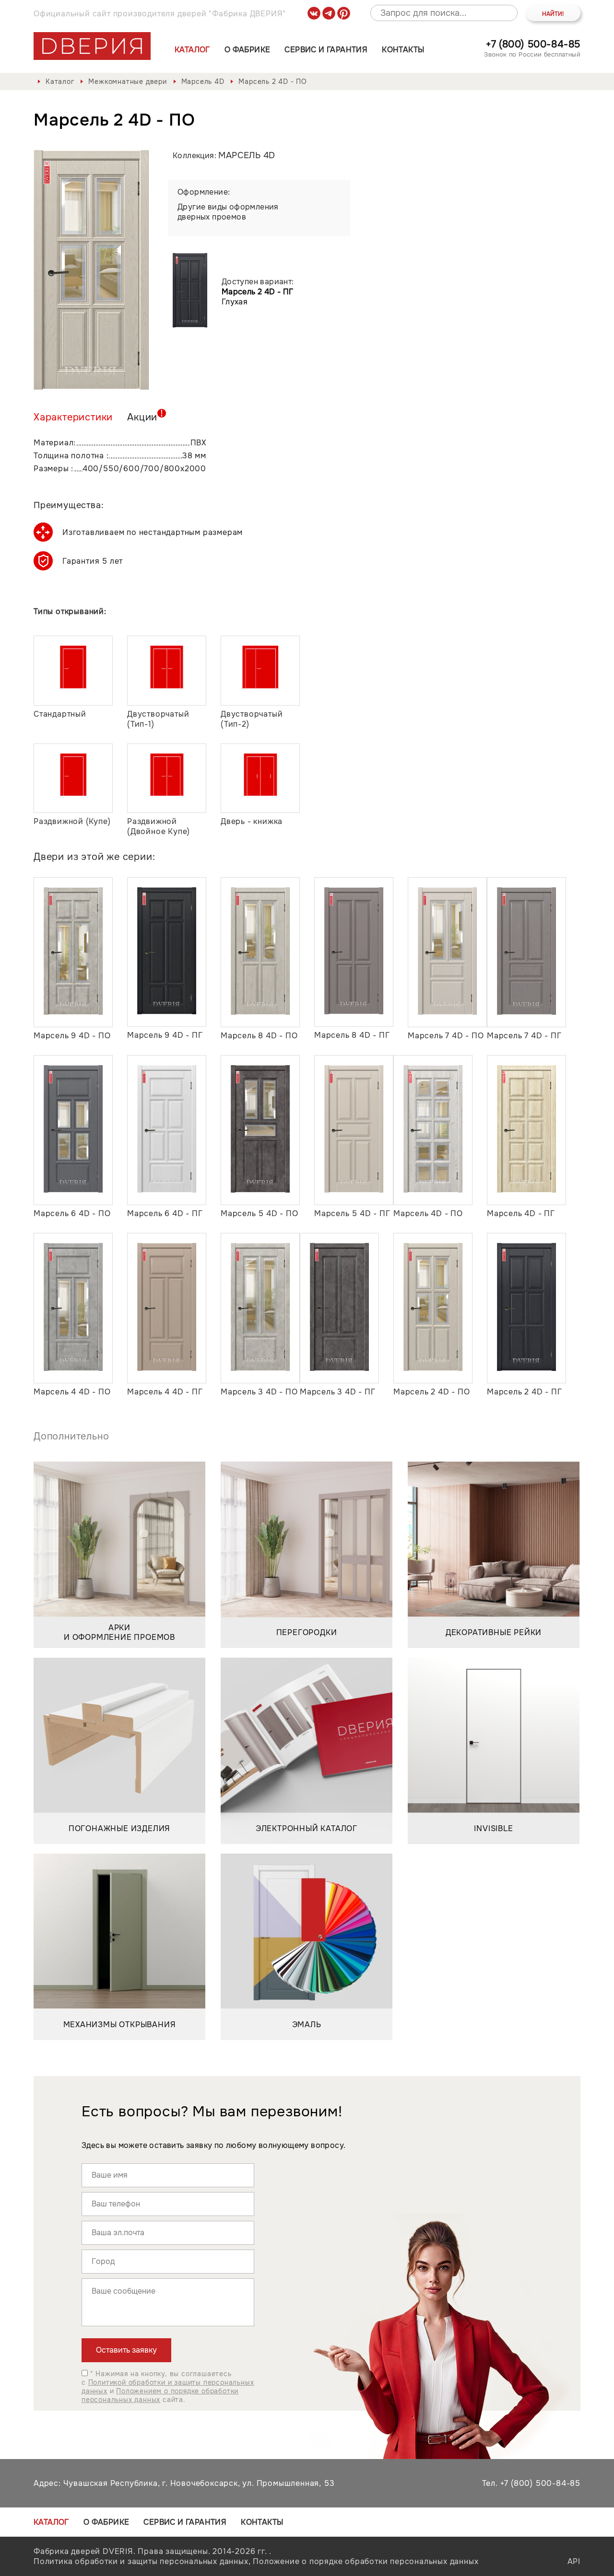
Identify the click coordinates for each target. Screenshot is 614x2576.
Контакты (403, 50)
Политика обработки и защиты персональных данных (141, 2561)
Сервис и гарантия (326, 50)
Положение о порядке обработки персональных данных (366, 2561)
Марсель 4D (203, 81)
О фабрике (248, 50)
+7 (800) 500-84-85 (533, 44)
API (574, 2561)
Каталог (192, 50)
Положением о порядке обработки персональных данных (160, 2395)
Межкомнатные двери (127, 81)
